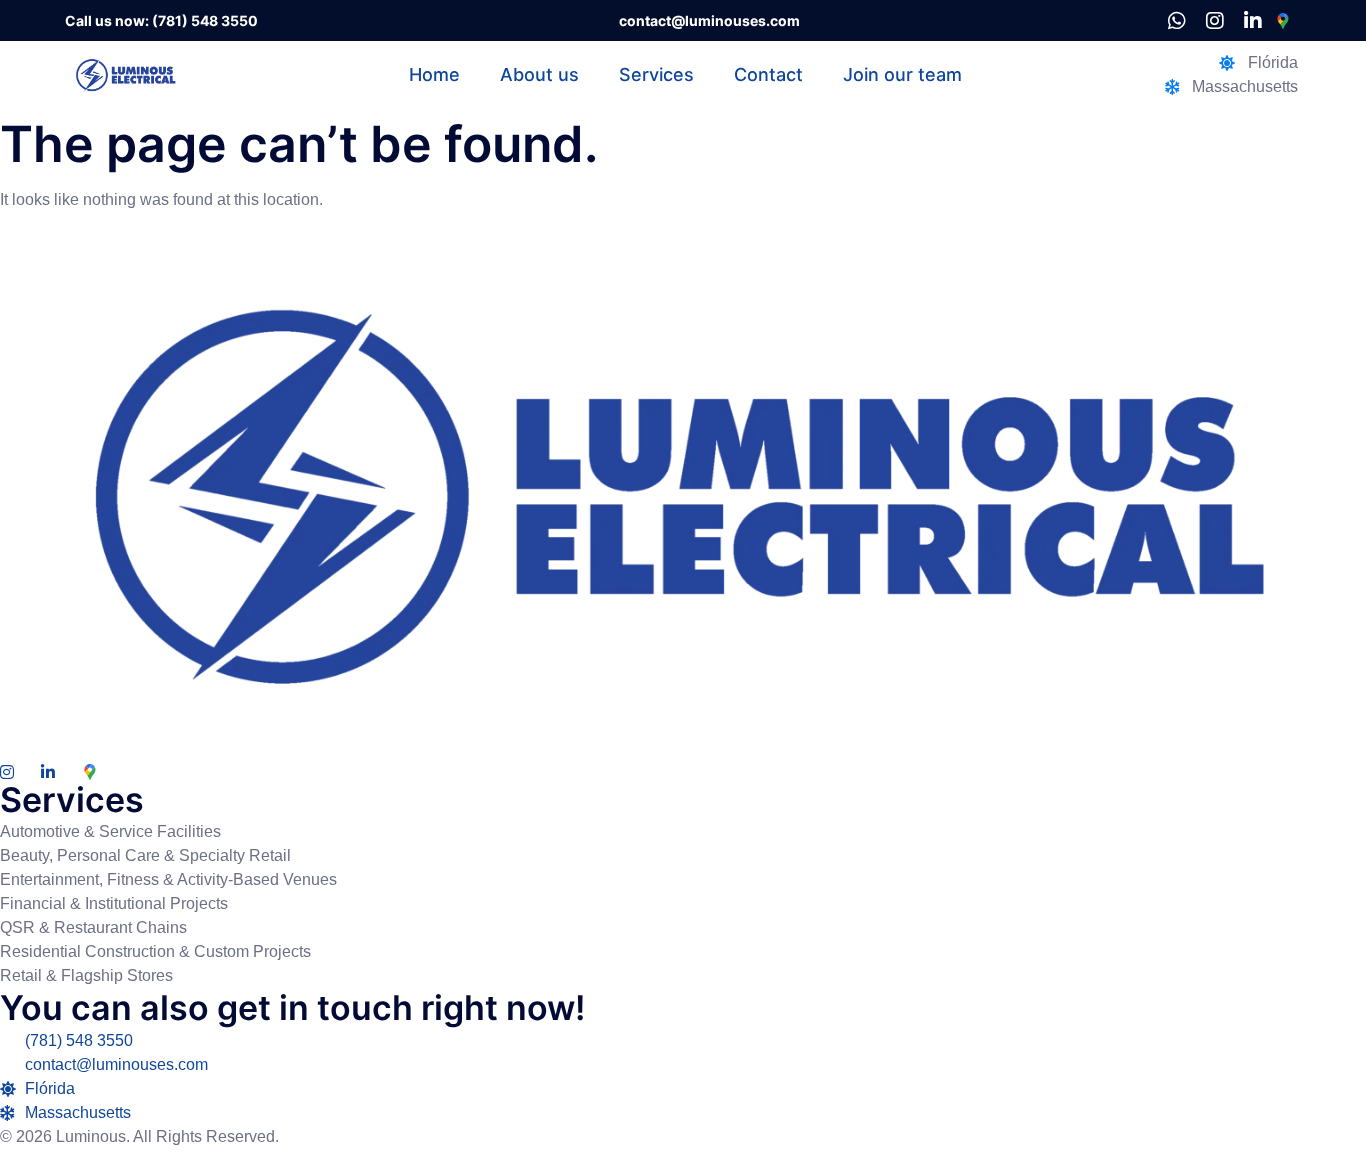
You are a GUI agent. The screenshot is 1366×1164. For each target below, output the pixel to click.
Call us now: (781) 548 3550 (161, 20)
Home (434, 74)
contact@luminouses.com (709, 20)
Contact (768, 74)
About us (539, 74)
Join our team (902, 74)
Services (656, 74)
